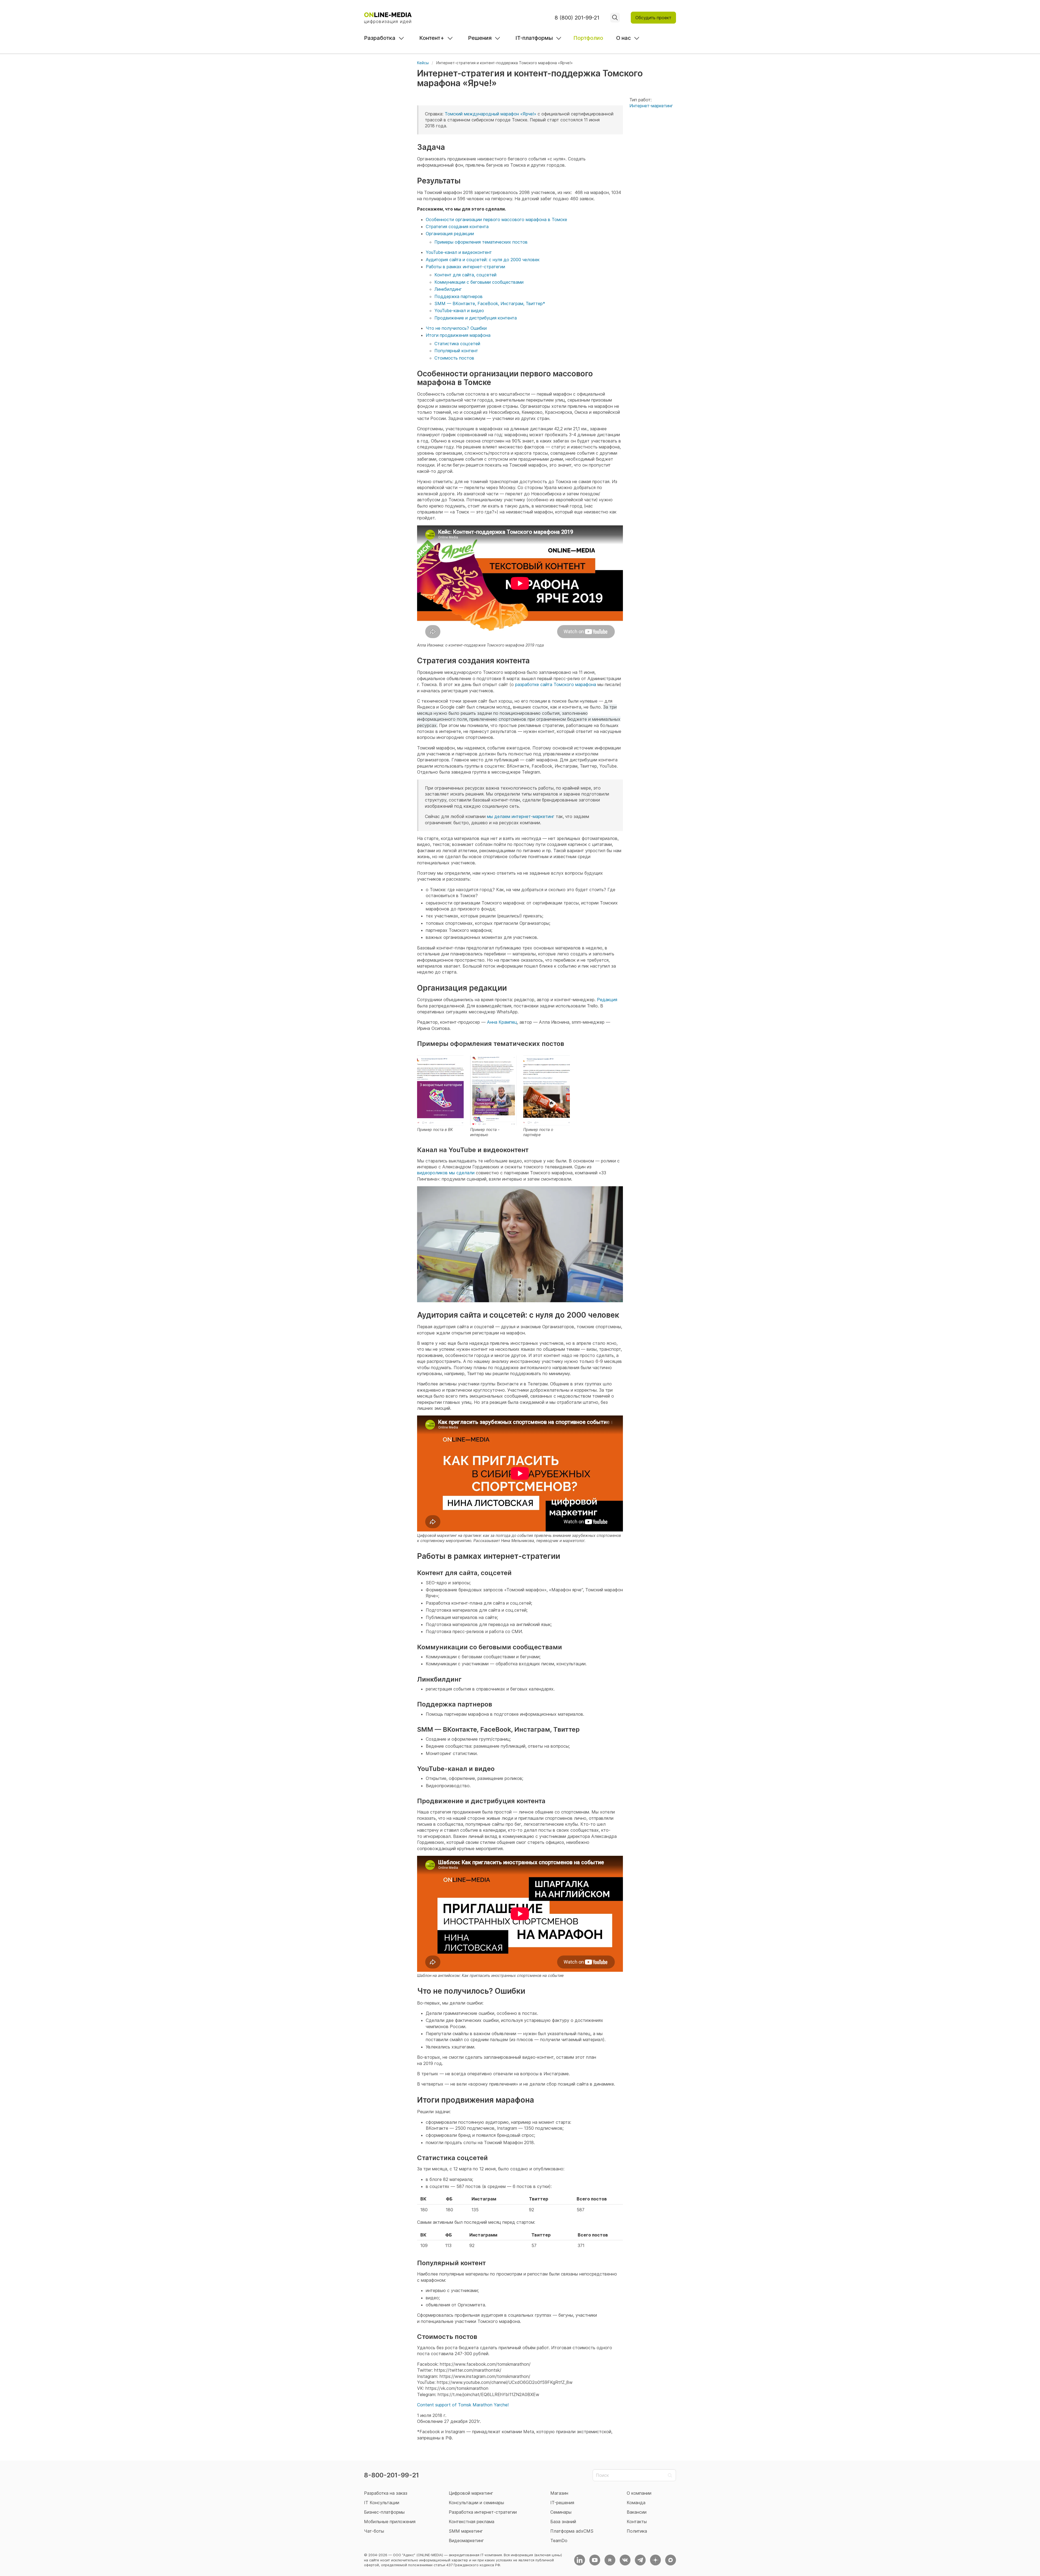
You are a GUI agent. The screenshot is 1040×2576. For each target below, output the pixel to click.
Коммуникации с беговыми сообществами (479, 282)
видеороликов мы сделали (446, 1173)
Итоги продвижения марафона (458, 335)
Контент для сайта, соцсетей (465, 275)
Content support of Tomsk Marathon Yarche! (463, 2405)
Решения (480, 38)
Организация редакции (450, 234)
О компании (639, 2493)
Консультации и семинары (476, 2503)
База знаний (563, 2522)
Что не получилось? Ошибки (456, 328)
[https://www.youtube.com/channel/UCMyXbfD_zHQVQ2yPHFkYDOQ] (595, 2560)
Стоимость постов (454, 358)
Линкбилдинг (448, 289)
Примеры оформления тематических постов (481, 242)
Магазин (559, 2493)
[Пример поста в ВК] (440, 1090)
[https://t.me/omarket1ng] (640, 2560)
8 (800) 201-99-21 (577, 18)
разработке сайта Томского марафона (556, 684)
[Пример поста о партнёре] (547, 1090)
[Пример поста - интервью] (493, 1090)
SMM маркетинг (466, 2531)
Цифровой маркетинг (471, 2493)
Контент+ (432, 38)
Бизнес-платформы (384, 2512)
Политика (637, 2531)
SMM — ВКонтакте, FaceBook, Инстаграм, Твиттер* (490, 303)
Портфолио (588, 38)
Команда (636, 2503)
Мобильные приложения (390, 2522)
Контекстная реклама (472, 2522)
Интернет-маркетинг (651, 106)
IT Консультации (382, 2503)
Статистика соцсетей (457, 344)
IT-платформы (534, 38)
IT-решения (562, 2503)
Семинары (561, 2512)
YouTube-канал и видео (459, 311)
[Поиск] (615, 18)
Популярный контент (456, 351)
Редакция (607, 1000)
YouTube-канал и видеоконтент (459, 252)
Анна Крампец (502, 1022)
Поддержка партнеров (459, 296)
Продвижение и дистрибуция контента (476, 318)
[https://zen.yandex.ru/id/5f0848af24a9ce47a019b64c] (655, 2560)
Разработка (380, 38)
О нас (623, 38)
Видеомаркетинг (466, 2541)
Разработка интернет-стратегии (483, 2512)
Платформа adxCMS (572, 2531)
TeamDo (559, 2541)
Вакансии (637, 2512)
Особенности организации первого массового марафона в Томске (496, 219)
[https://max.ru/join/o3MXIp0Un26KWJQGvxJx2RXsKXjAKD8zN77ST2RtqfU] (671, 2560)
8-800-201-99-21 (391, 2475)
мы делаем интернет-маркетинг (521, 816)
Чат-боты (374, 2531)
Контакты (637, 2522)
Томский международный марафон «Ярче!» (490, 114)
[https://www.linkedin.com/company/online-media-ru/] (580, 2560)
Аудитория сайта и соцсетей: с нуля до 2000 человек (483, 260)
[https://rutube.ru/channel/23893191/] (610, 2560)
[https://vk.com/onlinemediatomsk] (625, 2560)
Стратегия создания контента (457, 227)
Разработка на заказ (386, 2493)
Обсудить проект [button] (653, 18)
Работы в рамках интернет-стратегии (465, 267)
